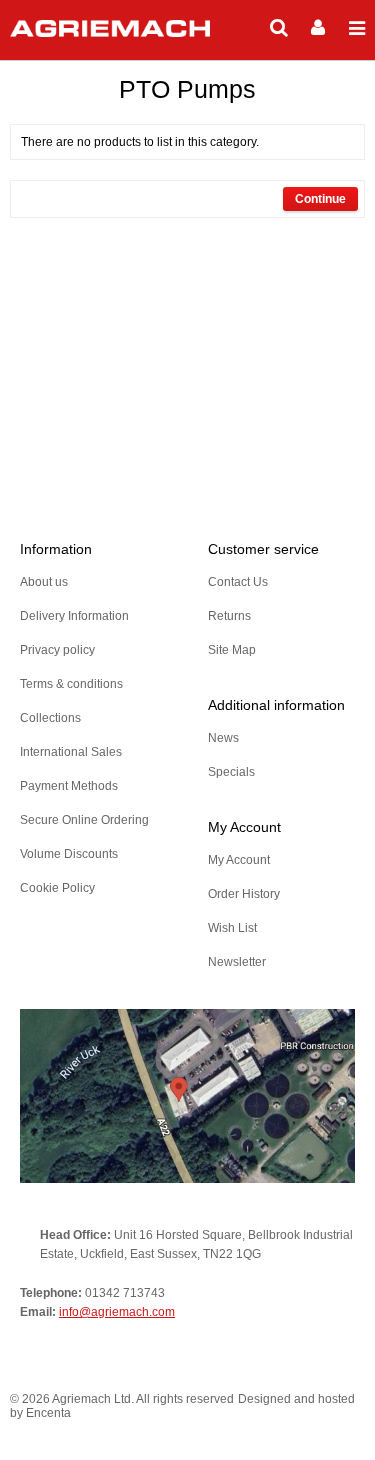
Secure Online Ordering (84, 820)
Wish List (232, 928)
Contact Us (238, 582)
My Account (239, 860)
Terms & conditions (71, 684)
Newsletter (237, 962)
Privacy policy (57, 650)
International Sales (71, 752)
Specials (231, 772)
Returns (229, 616)
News (223, 738)
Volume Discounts (69, 854)
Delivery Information (74, 616)
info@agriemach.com (117, 1312)
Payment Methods (69, 786)
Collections (50, 718)
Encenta (48, 1413)
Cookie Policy (57, 888)
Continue (320, 199)
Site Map (232, 650)
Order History (244, 894)
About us (44, 582)
